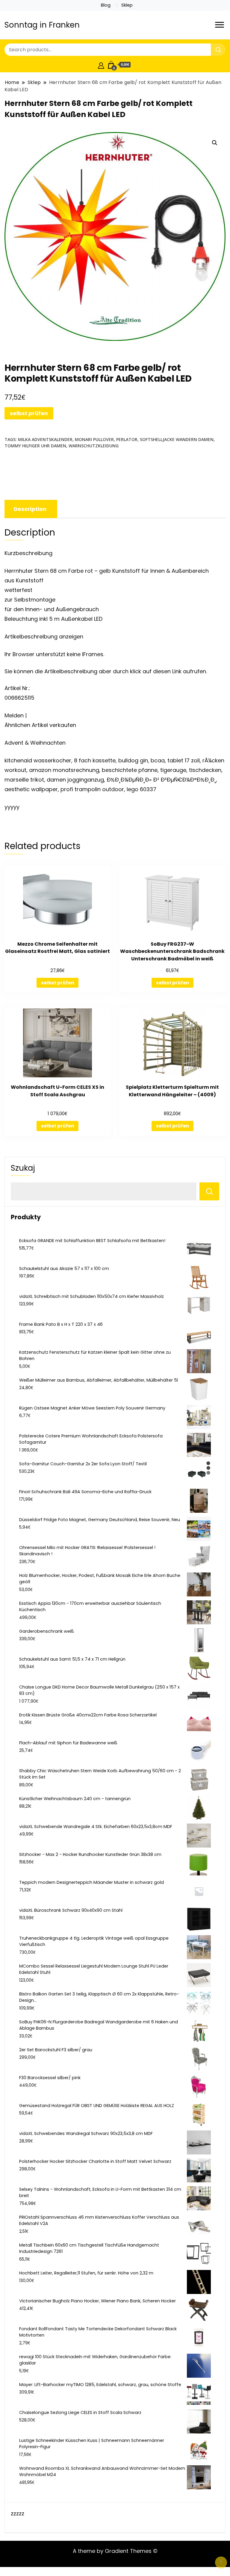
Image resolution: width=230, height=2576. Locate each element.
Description (30, 509)
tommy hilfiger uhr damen (35, 446)
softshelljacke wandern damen (177, 439)
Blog (106, 5)
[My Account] (101, 65)
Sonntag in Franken (42, 25)
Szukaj (23, 1168)
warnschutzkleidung (94, 446)
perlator (127, 439)
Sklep (127, 5)
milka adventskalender (45, 439)
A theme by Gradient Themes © (115, 2551)
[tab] (30, 509)
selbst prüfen (29, 413)
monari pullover (94, 439)
